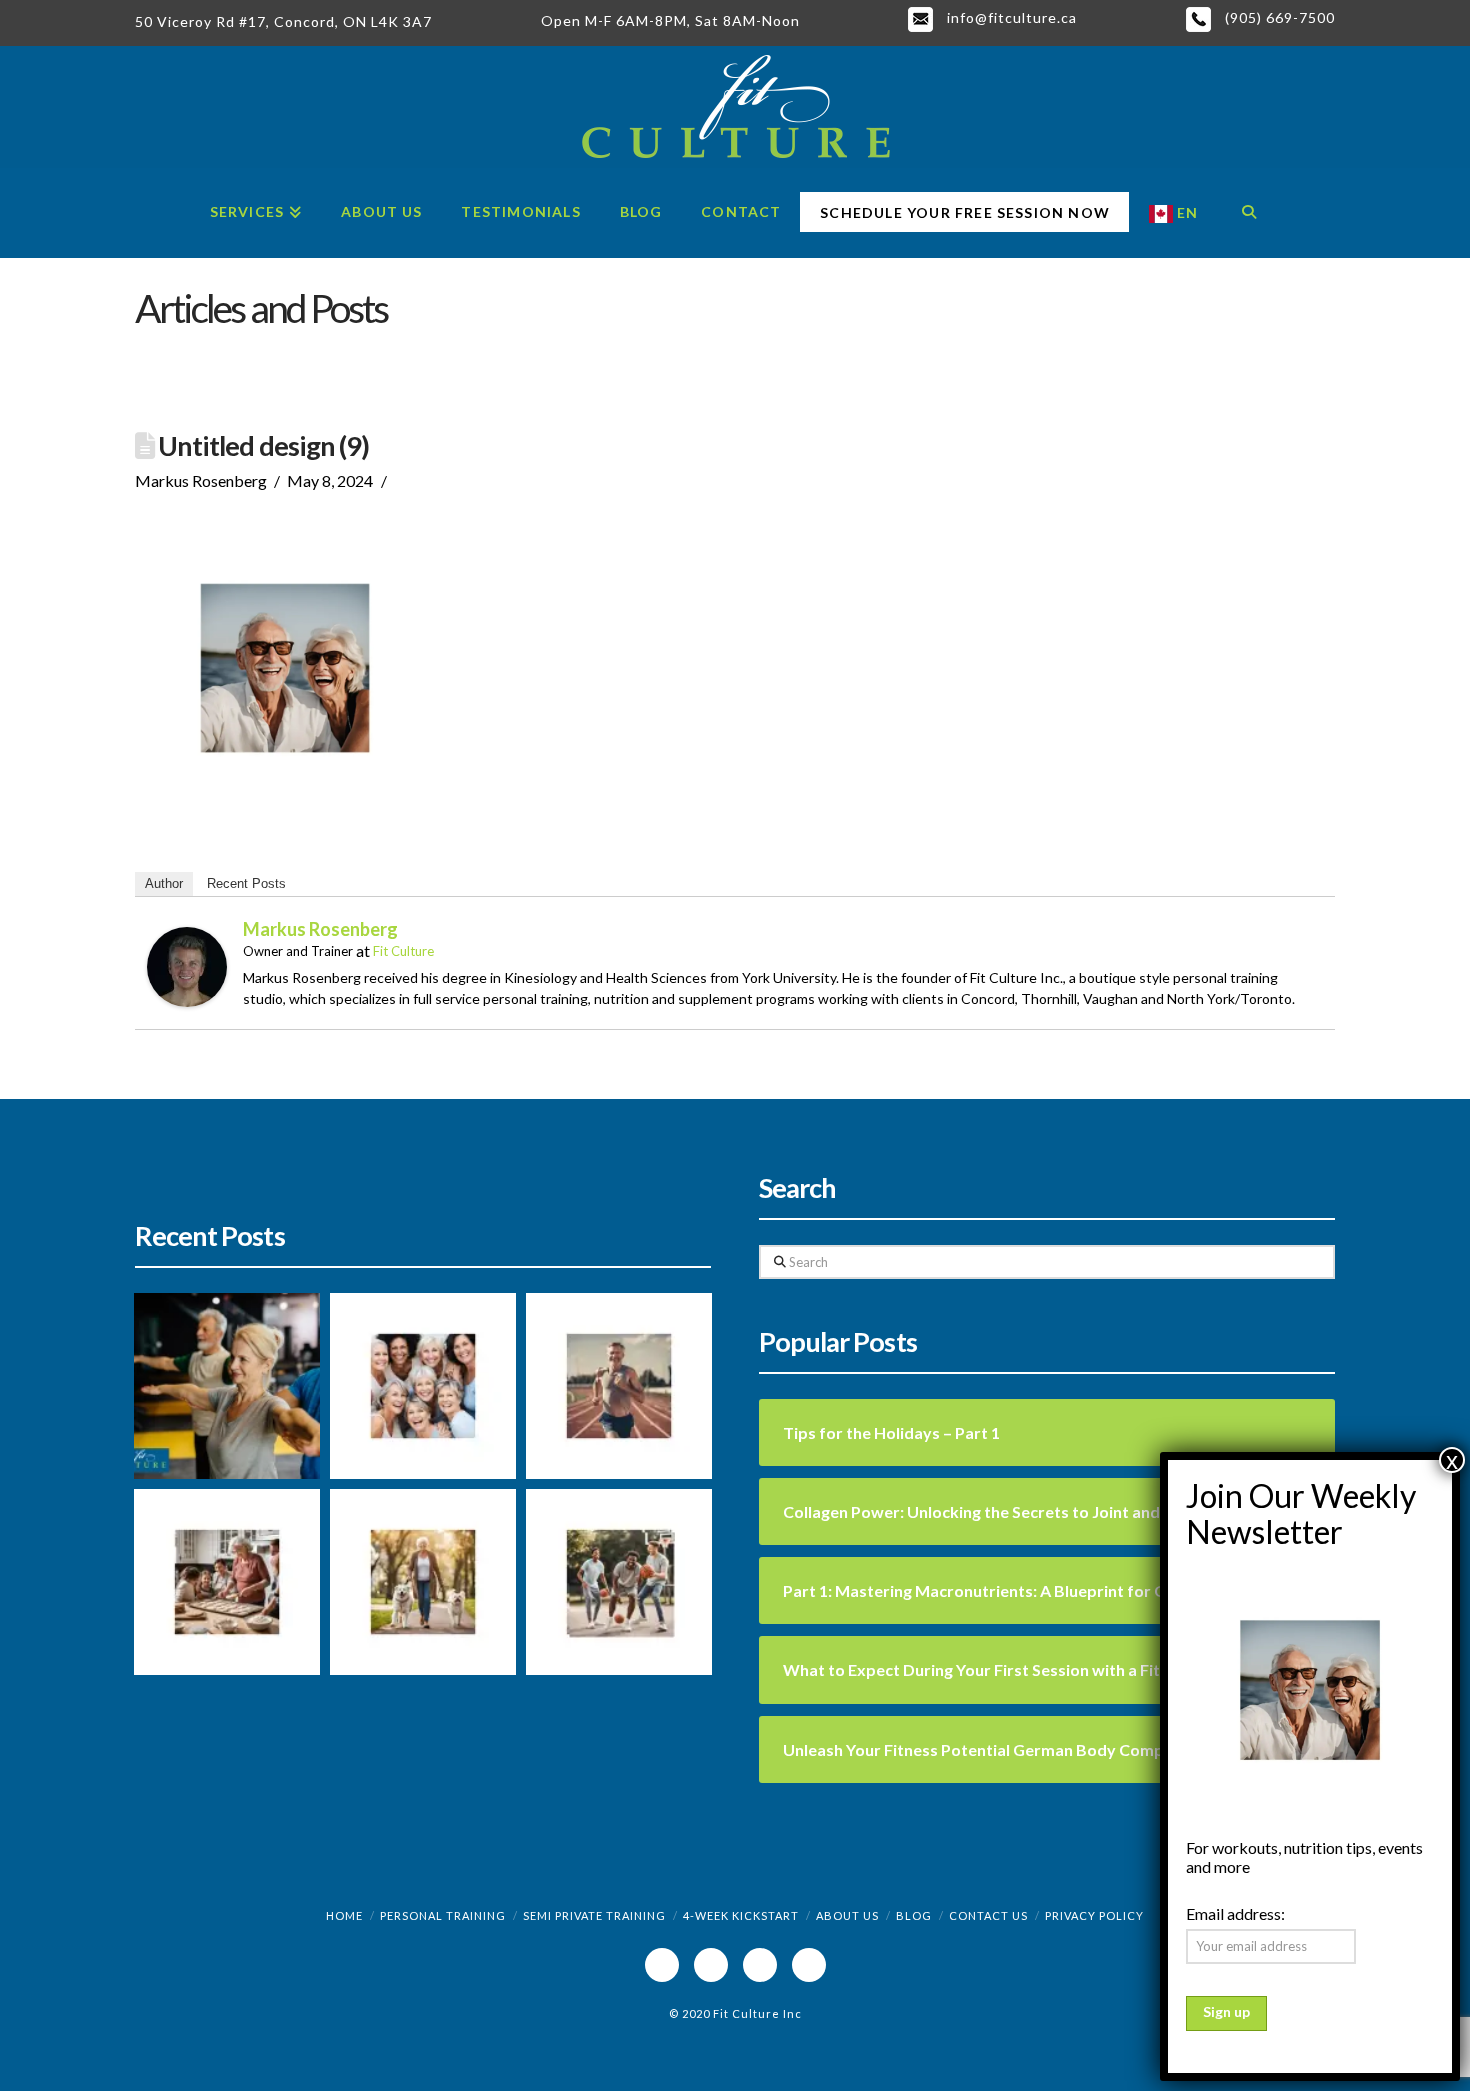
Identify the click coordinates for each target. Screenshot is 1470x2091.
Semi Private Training (594, 1915)
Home (344, 1915)
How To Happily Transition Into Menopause (407, 1430)
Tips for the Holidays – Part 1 (211, 1636)
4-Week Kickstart (741, 1915)
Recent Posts (246, 883)
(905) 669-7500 (1278, 17)
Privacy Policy (1094, 1915)
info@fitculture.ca (1010, 17)
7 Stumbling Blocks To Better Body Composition (608, 1417)
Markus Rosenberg (320, 929)
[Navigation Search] (1248, 213)
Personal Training (443, 1915)
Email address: (1235, 1913)
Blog (914, 1915)
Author (164, 883)
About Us (847, 1915)
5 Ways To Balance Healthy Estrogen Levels (402, 1626)
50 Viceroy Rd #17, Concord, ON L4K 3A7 (283, 21)
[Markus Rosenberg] (187, 964)
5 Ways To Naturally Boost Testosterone (611, 1613)
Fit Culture (403, 951)
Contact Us (988, 1915)
